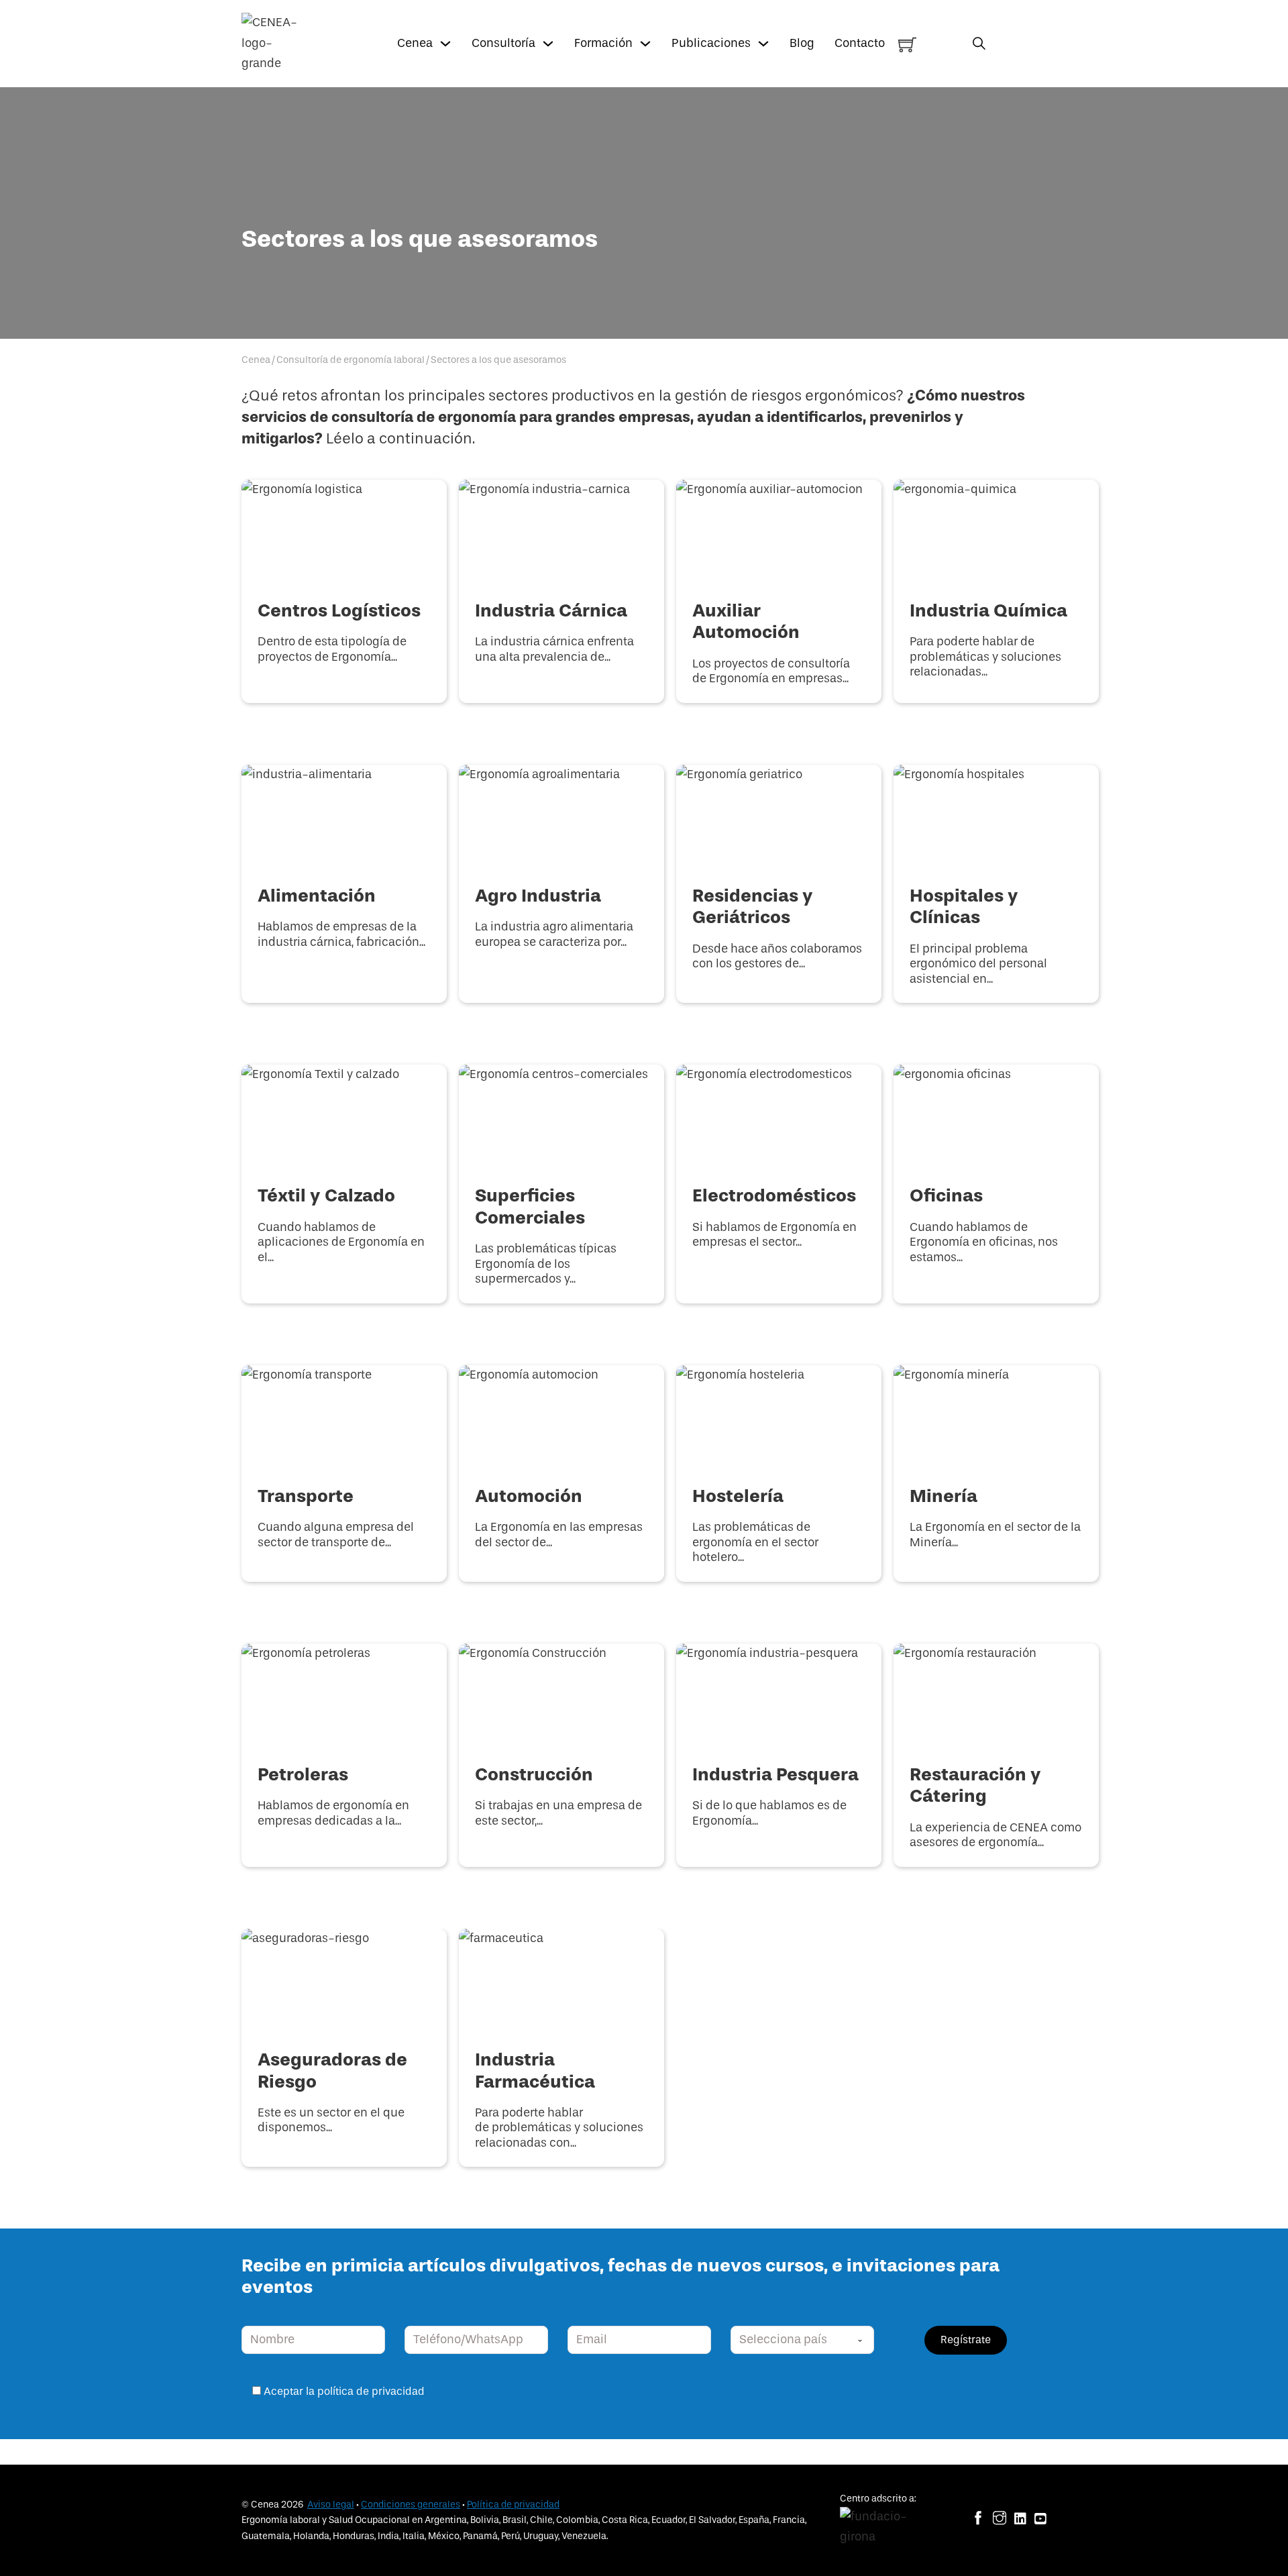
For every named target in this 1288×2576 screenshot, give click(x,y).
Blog (802, 43)
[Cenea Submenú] (445, 44)
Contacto (860, 43)
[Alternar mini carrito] (907, 45)
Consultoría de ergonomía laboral (351, 360)
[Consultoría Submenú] (548, 44)
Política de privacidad (513, 2505)
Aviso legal (331, 2505)
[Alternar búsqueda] (979, 43)
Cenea (415, 43)
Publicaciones (711, 43)
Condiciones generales (411, 2505)
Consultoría (503, 43)
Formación (603, 43)
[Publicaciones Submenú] (763, 44)
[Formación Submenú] (645, 44)
